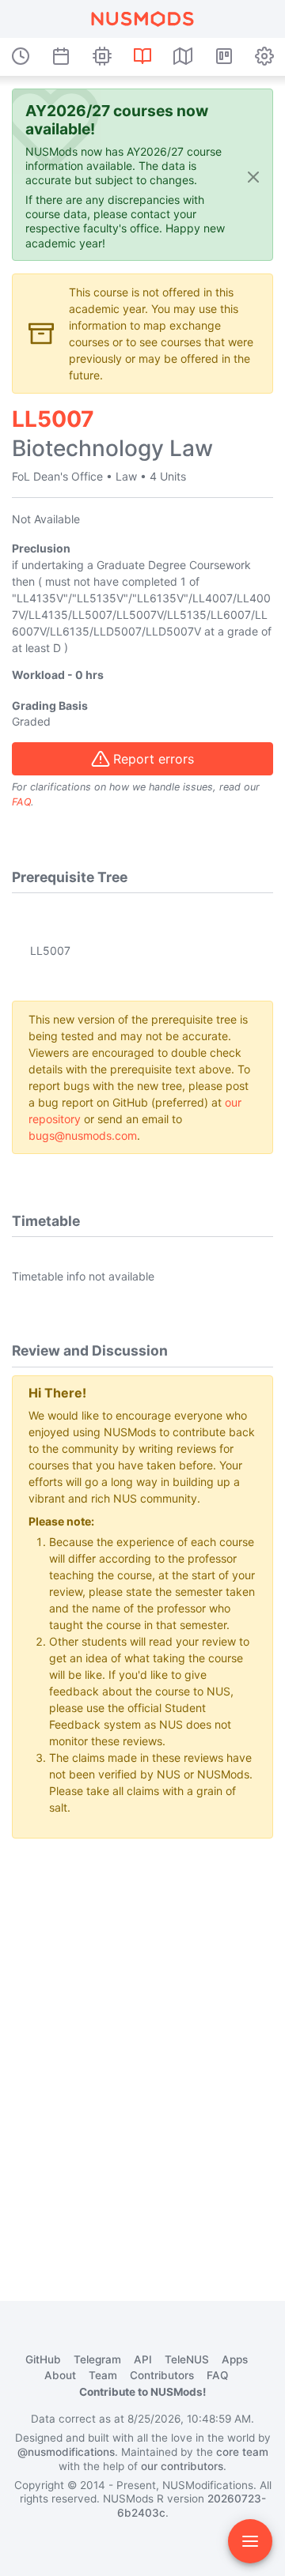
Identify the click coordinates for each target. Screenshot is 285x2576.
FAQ (21, 802)
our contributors (182, 2466)
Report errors (154, 759)
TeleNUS (187, 2359)
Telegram (97, 2359)
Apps (235, 2359)
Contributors (162, 2375)
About (60, 2375)
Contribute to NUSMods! (142, 2392)
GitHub (43, 2359)
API (143, 2359)
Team (103, 2375)
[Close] (253, 176)
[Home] (142, 19)
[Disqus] (142, 2049)
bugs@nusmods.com (83, 1135)
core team (242, 2452)
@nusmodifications (66, 2452)
